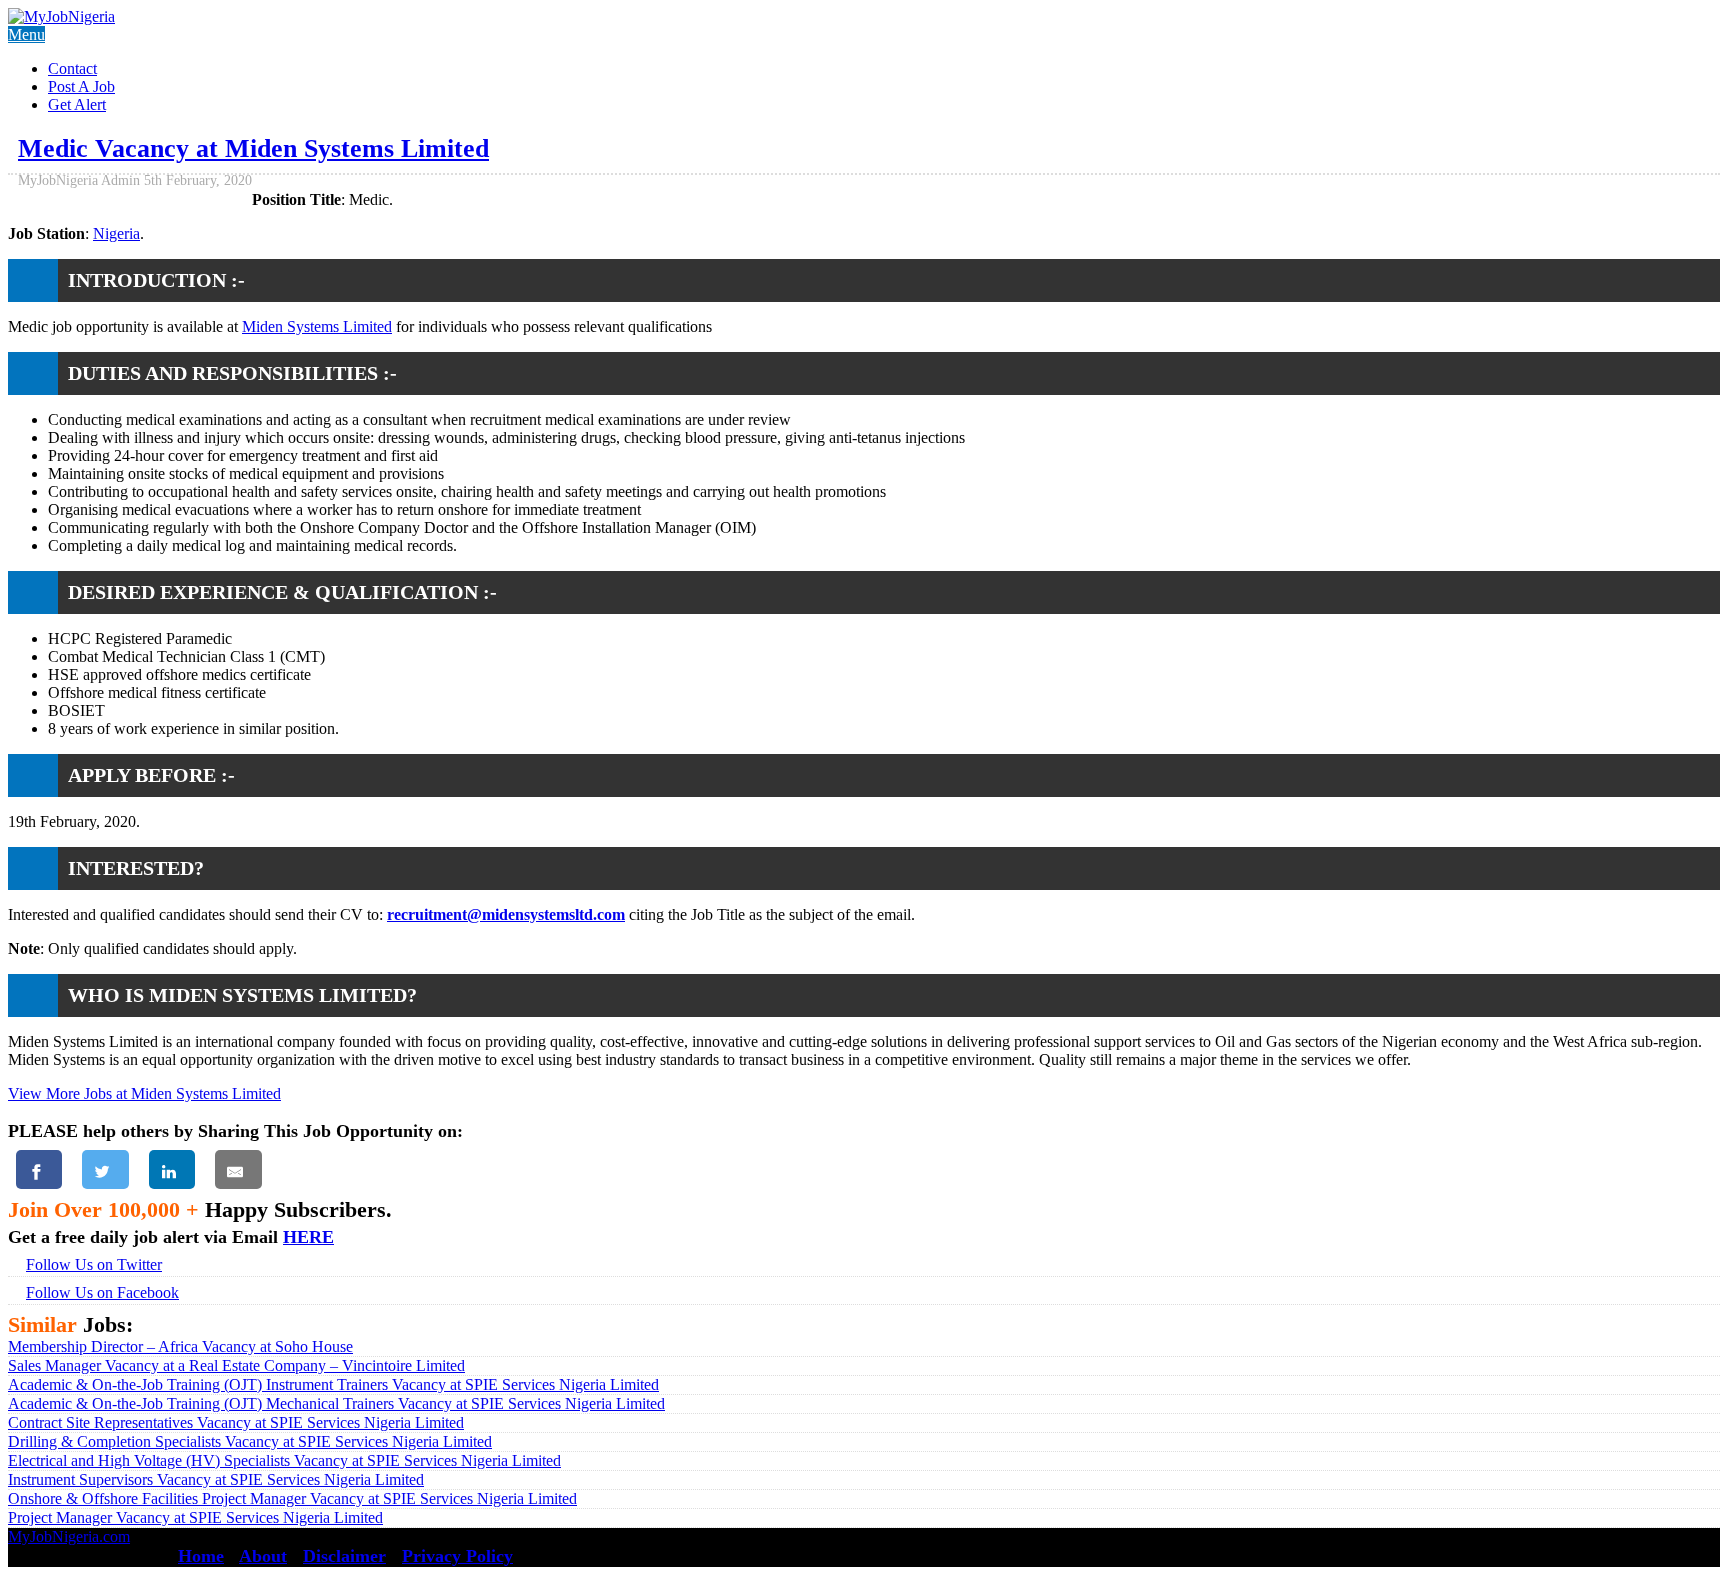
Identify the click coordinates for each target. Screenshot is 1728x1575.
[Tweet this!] (105, 1169)
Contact (72, 68)
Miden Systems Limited (317, 326)
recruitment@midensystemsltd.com (506, 914)
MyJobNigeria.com (69, 1536)
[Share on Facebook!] (39, 1169)
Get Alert (77, 104)
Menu (26, 34)
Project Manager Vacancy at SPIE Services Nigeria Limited (195, 1517)
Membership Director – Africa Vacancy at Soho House (180, 1346)
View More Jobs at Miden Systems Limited (144, 1093)
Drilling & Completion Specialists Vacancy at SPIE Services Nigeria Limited (250, 1441)
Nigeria (116, 233)
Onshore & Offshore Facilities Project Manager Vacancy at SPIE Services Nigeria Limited (292, 1498)
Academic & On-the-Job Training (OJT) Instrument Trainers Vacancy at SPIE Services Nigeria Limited (333, 1384)
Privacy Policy (457, 1556)
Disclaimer (344, 1556)
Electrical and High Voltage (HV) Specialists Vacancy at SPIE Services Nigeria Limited (284, 1460)
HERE (308, 1237)
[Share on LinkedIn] (172, 1169)
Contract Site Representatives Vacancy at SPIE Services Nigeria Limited (236, 1422)
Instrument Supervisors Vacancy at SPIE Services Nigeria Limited (216, 1479)
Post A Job (81, 86)
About (263, 1556)
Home (201, 1556)
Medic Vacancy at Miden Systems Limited (253, 148)
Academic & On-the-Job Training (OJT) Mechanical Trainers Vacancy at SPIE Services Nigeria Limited (336, 1403)
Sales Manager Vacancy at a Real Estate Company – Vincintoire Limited (236, 1365)
